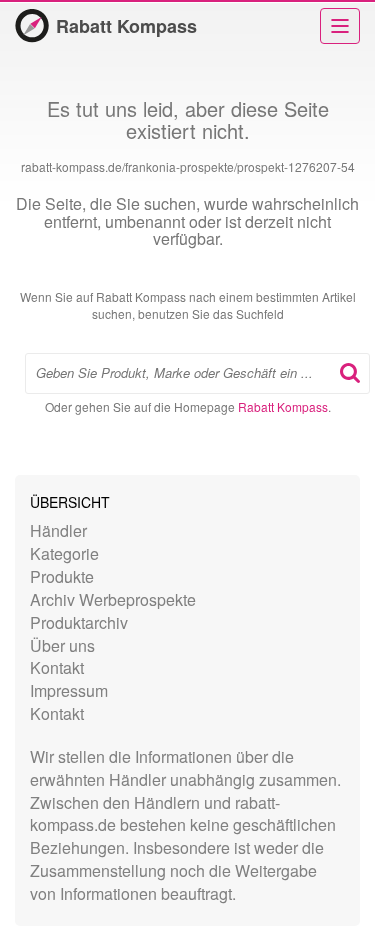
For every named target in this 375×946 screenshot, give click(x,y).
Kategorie (64, 553)
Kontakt (57, 667)
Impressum (69, 690)
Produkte (62, 576)
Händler (58, 530)
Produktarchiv (79, 622)
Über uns (62, 645)
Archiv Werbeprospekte (113, 599)
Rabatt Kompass (126, 26)
